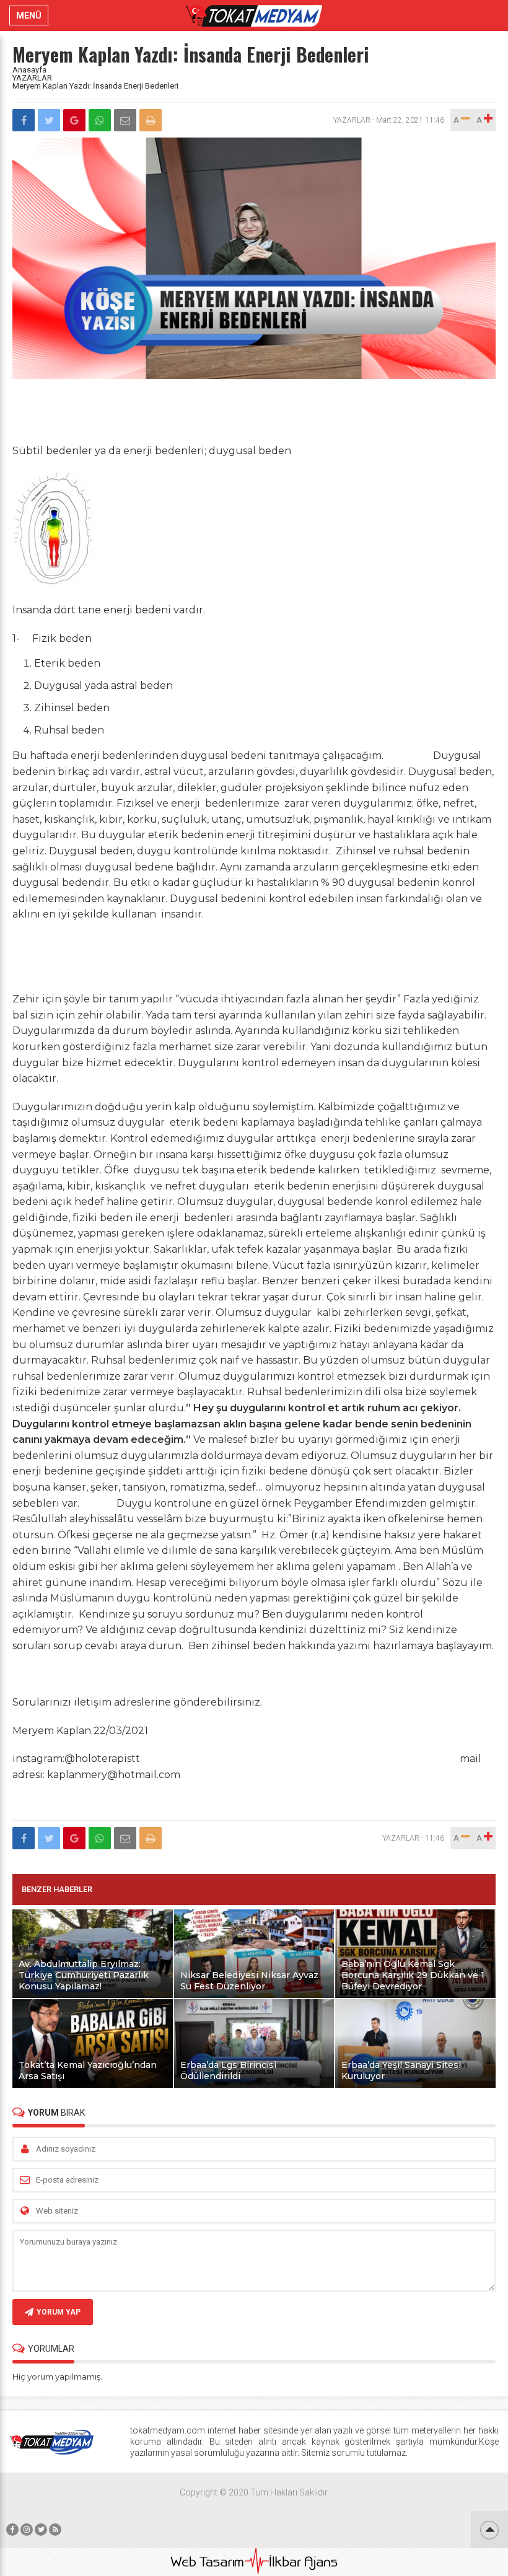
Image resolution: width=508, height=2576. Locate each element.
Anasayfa (29, 70)
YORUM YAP (59, 2312)
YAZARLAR (32, 78)
